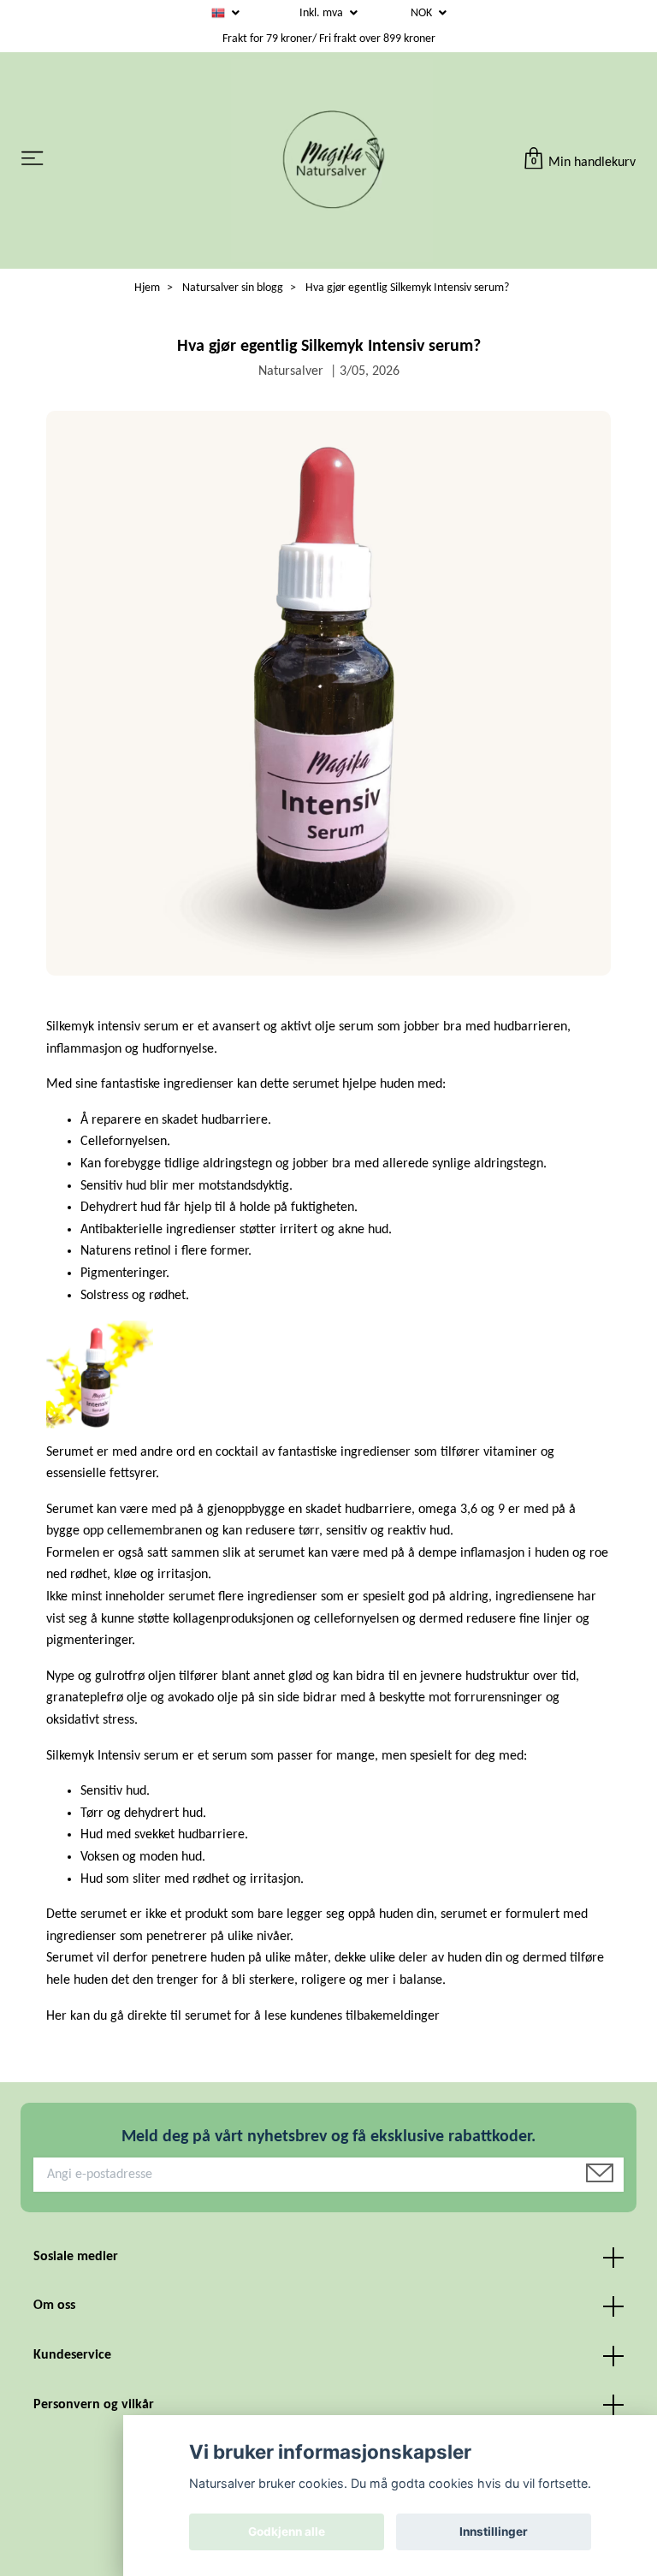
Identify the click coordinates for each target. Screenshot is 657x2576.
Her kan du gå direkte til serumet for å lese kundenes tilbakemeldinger (243, 2016)
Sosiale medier (76, 2257)
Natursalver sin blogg (233, 288)
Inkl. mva (323, 13)
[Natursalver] (332, 160)
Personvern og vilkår (94, 2405)
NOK (423, 13)
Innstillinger (494, 2531)
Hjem (147, 288)
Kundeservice (72, 2355)
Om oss (54, 2306)
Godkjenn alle (287, 2531)
